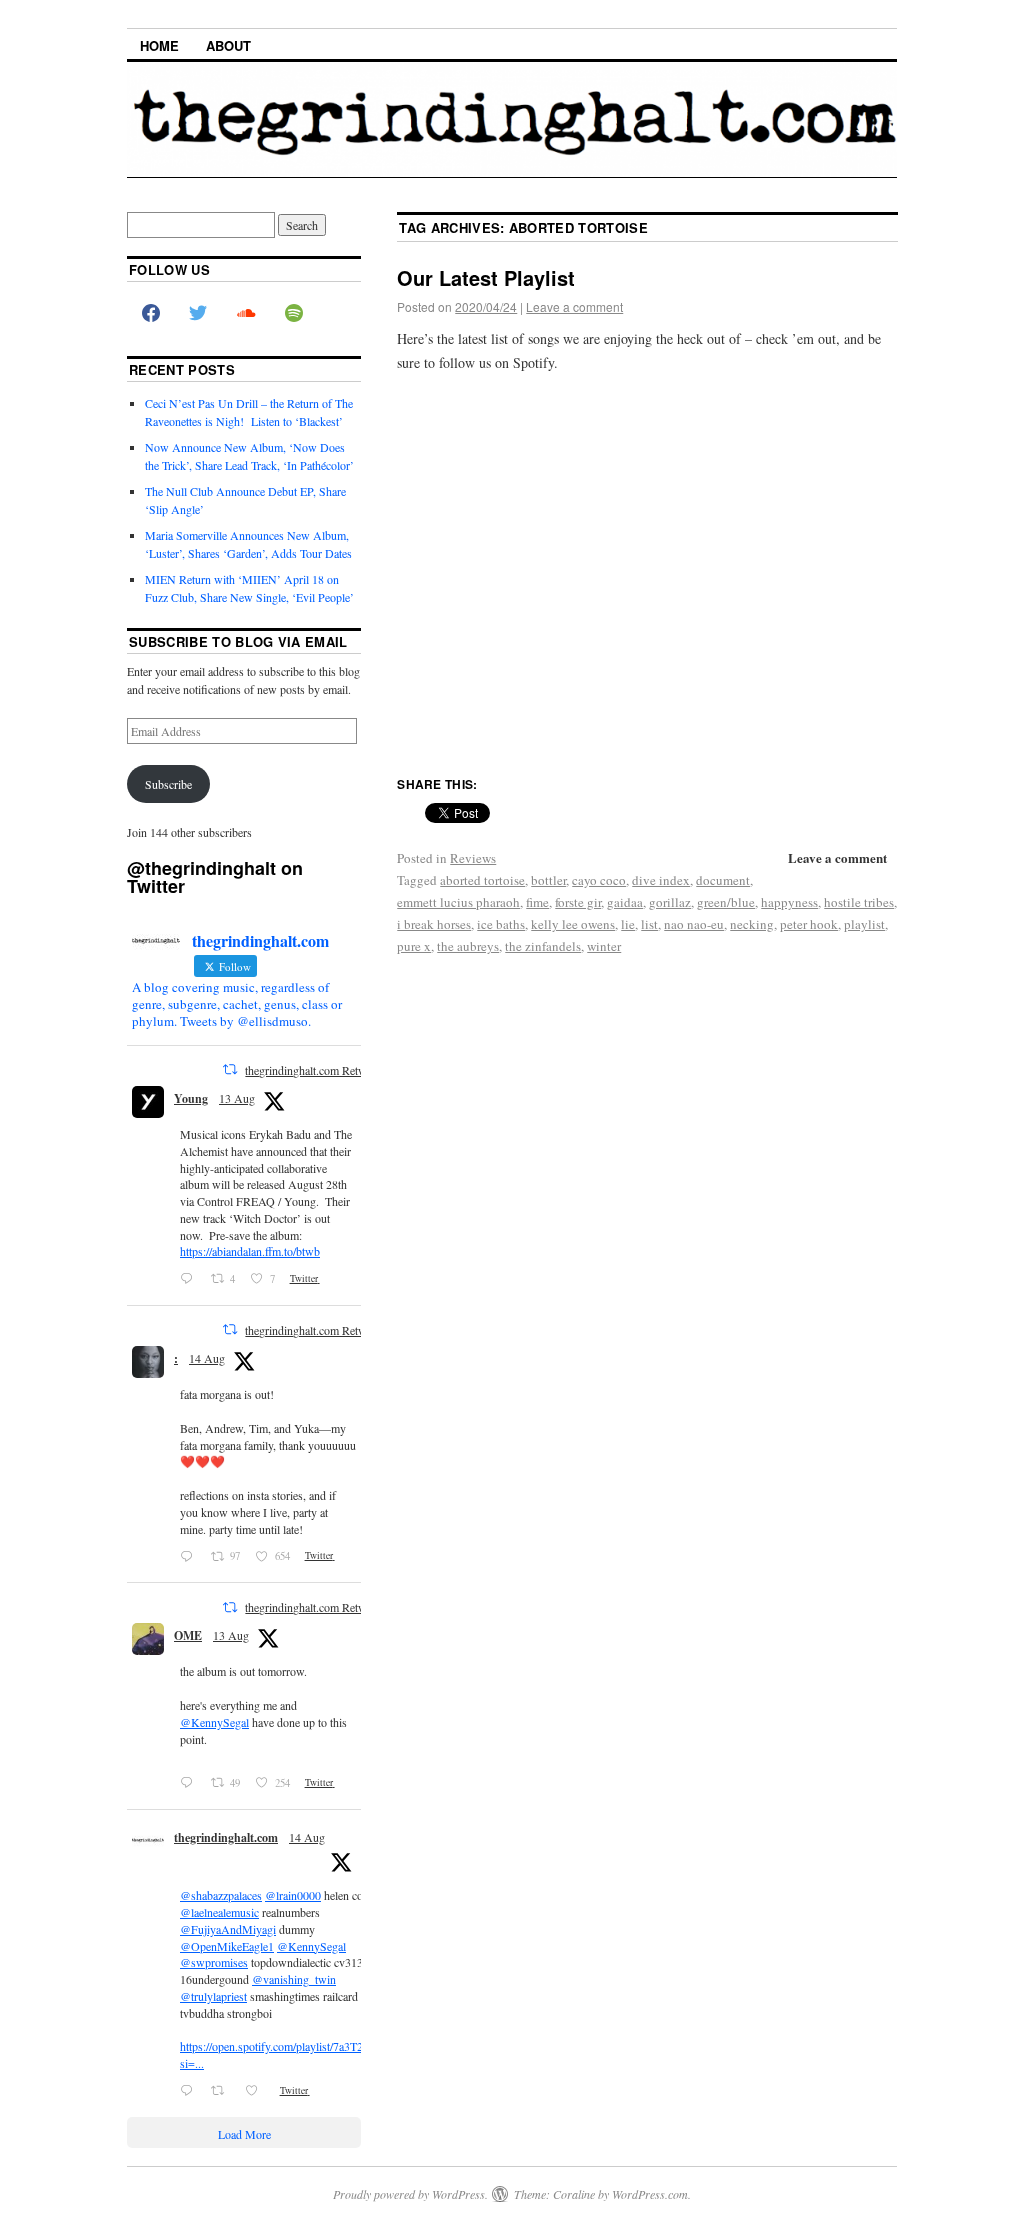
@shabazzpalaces (221, 1895)
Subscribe (168, 784)
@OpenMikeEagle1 (227, 1946)
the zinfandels (543, 946)
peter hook (809, 924)
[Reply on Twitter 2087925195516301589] (190, 1279)
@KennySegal (214, 1722)
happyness (789, 902)
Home (159, 45)
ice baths (501, 924)
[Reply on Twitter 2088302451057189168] (190, 1556)
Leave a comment (574, 306)
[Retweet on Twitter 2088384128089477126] (223, 2091)
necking (752, 924)
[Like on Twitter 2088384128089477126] (257, 2091)
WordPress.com (650, 2194)
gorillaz (670, 902)
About (228, 45)
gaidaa (625, 902)
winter (604, 946)
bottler (548, 880)
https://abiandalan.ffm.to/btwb (250, 1251)
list (649, 924)
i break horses (434, 924)
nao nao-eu (694, 924)
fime (537, 902)
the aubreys (468, 946)
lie (628, 924)
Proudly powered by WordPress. (410, 2194)
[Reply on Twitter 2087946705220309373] (190, 1783)
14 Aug (207, 1358)
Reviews (473, 858)
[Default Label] (294, 314)
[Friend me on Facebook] (151, 314)
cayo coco (599, 880)
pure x (414, 946)
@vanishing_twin (294, 1979)
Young (191, 1098)
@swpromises (214, 1962)
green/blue (726, 902)
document (723, 880)
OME (188, 1635)
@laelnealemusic (219, 1912)
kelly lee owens (573, 924)
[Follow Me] (199, 314)
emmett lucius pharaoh (458, 902)
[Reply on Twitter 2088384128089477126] (190, 2091)
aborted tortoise (482, 880)
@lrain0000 (293, 1895)
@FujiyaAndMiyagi (228, 1929)
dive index (661, 880)
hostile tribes (859, 902)
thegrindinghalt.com (226, 1837)
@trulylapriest (213, 1996)
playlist (864, 924)
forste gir (578, 902)
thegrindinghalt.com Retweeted (318, 1070)
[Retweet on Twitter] (230, 1069)
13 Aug (237, 1098)
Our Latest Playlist (486, 277)
